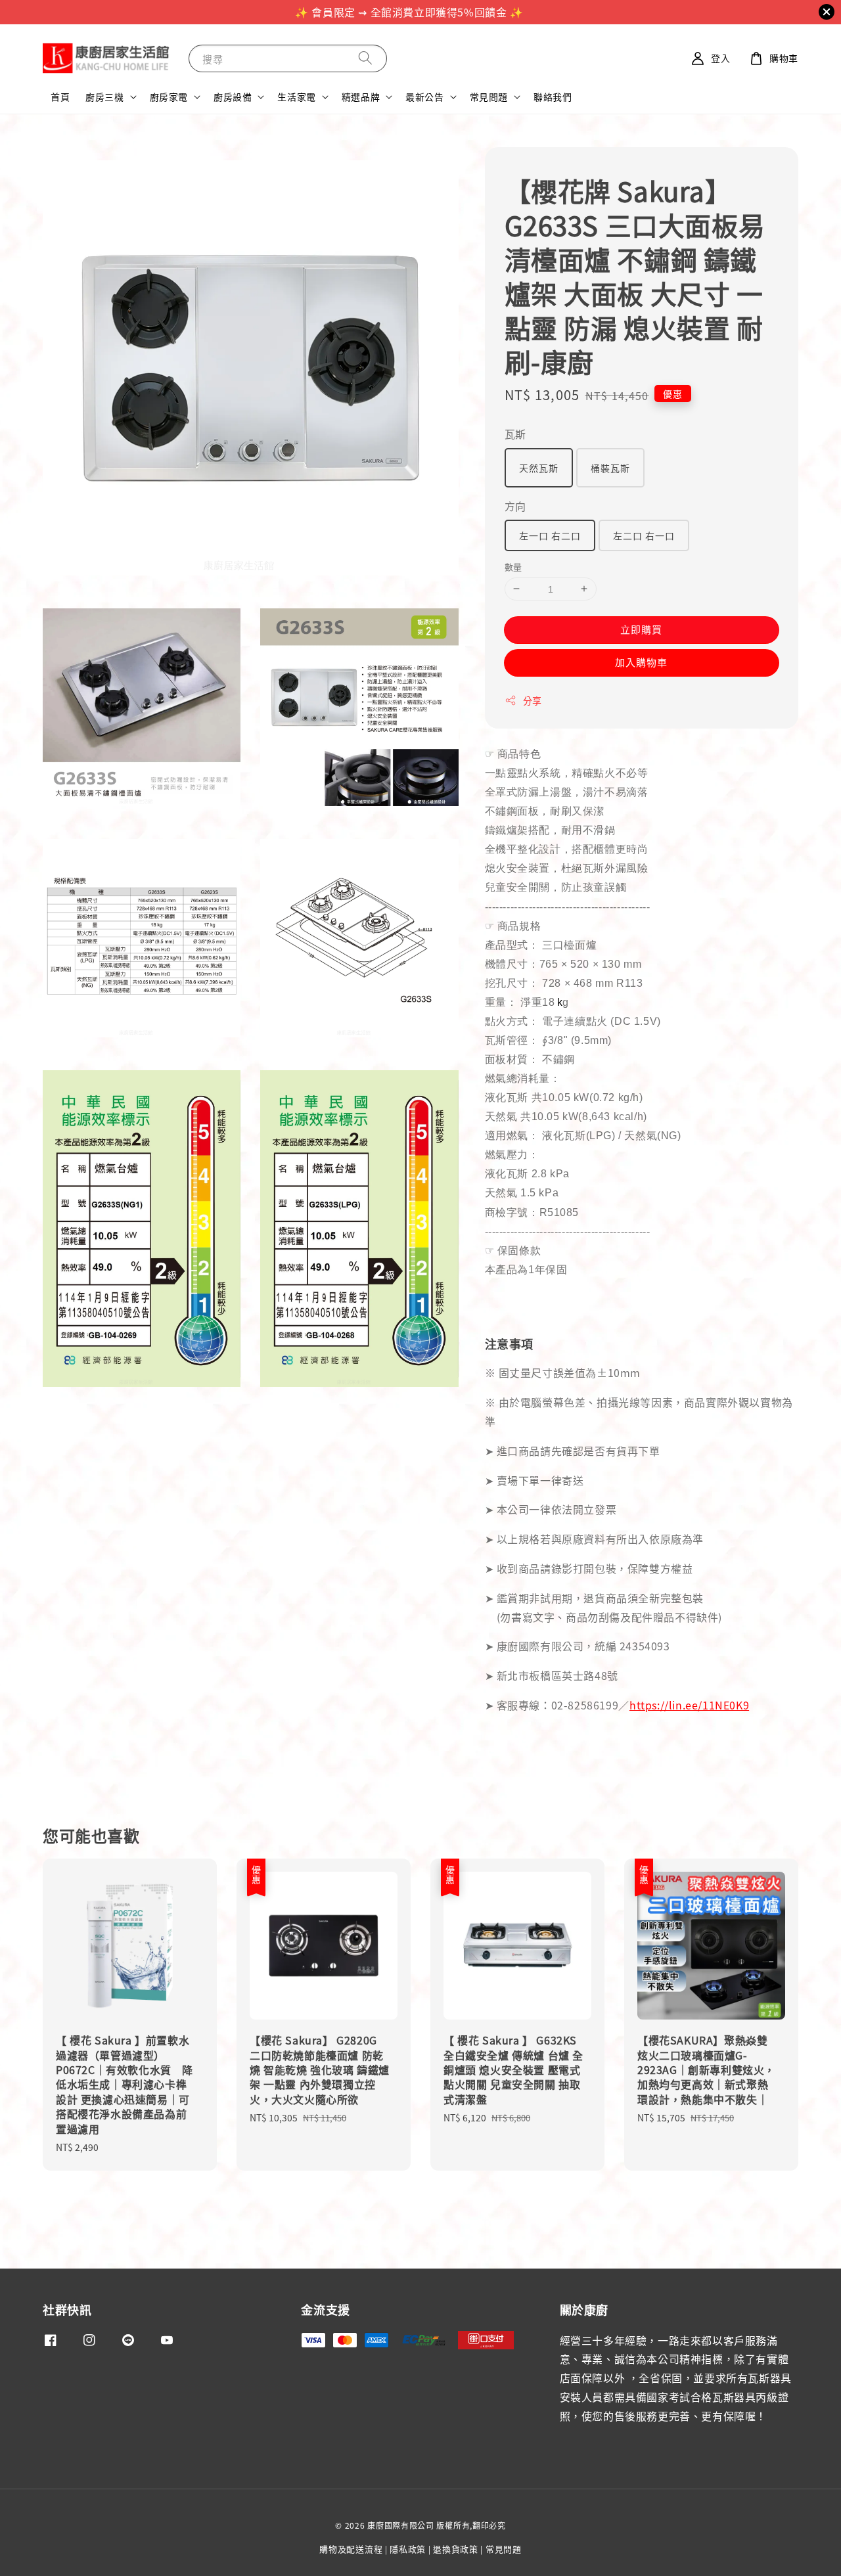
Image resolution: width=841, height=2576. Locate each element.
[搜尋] (365, 58)
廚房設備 (233, 97)
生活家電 (296, 97)
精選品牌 (361, 97)
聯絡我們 (553, 97)
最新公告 (424, 97)
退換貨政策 (456, 2549)
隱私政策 (408, 2549)
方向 (515, 506)
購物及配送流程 (351, 2549)
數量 (513, 567)
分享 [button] (533, 700)
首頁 (60, 97)
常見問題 (489, 97)
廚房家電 (169, 97)
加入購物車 (641, 662)
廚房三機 (104, 97)
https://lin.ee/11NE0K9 (689, 1705)
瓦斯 (515, 434)
